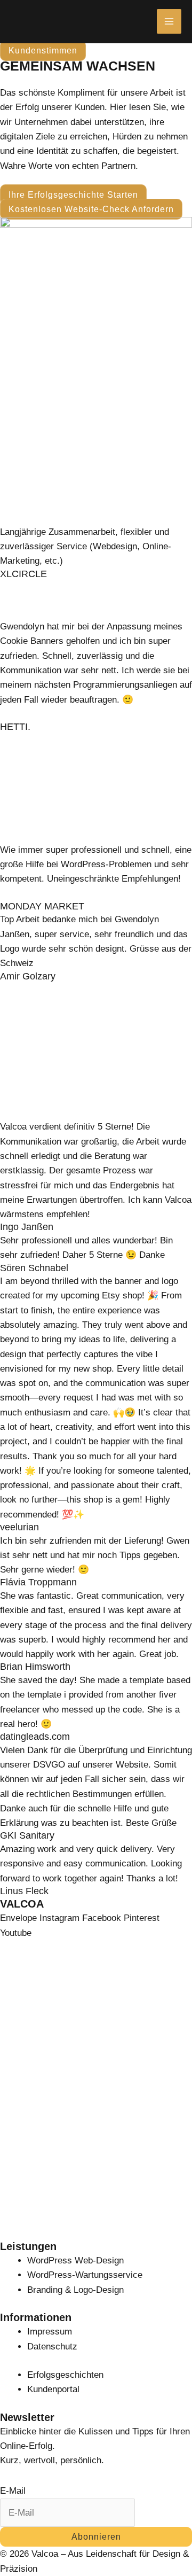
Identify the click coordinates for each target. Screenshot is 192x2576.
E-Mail (13, 2491)
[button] (43, 50)
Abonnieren (96, 2537)
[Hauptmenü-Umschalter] (169, 21)
